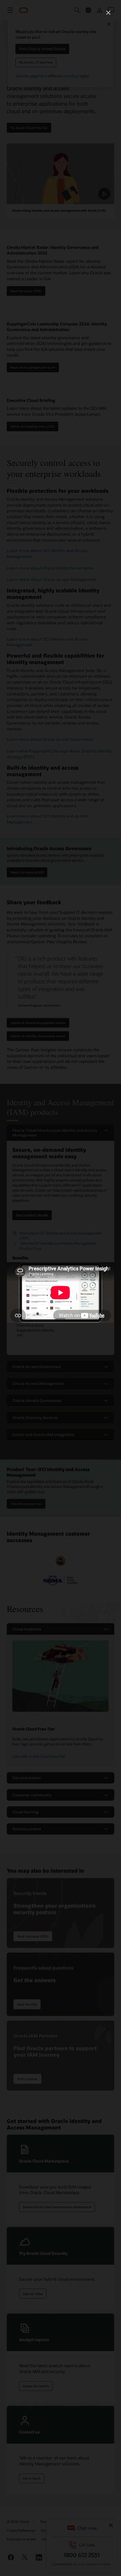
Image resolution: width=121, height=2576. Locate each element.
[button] (108, 13)
